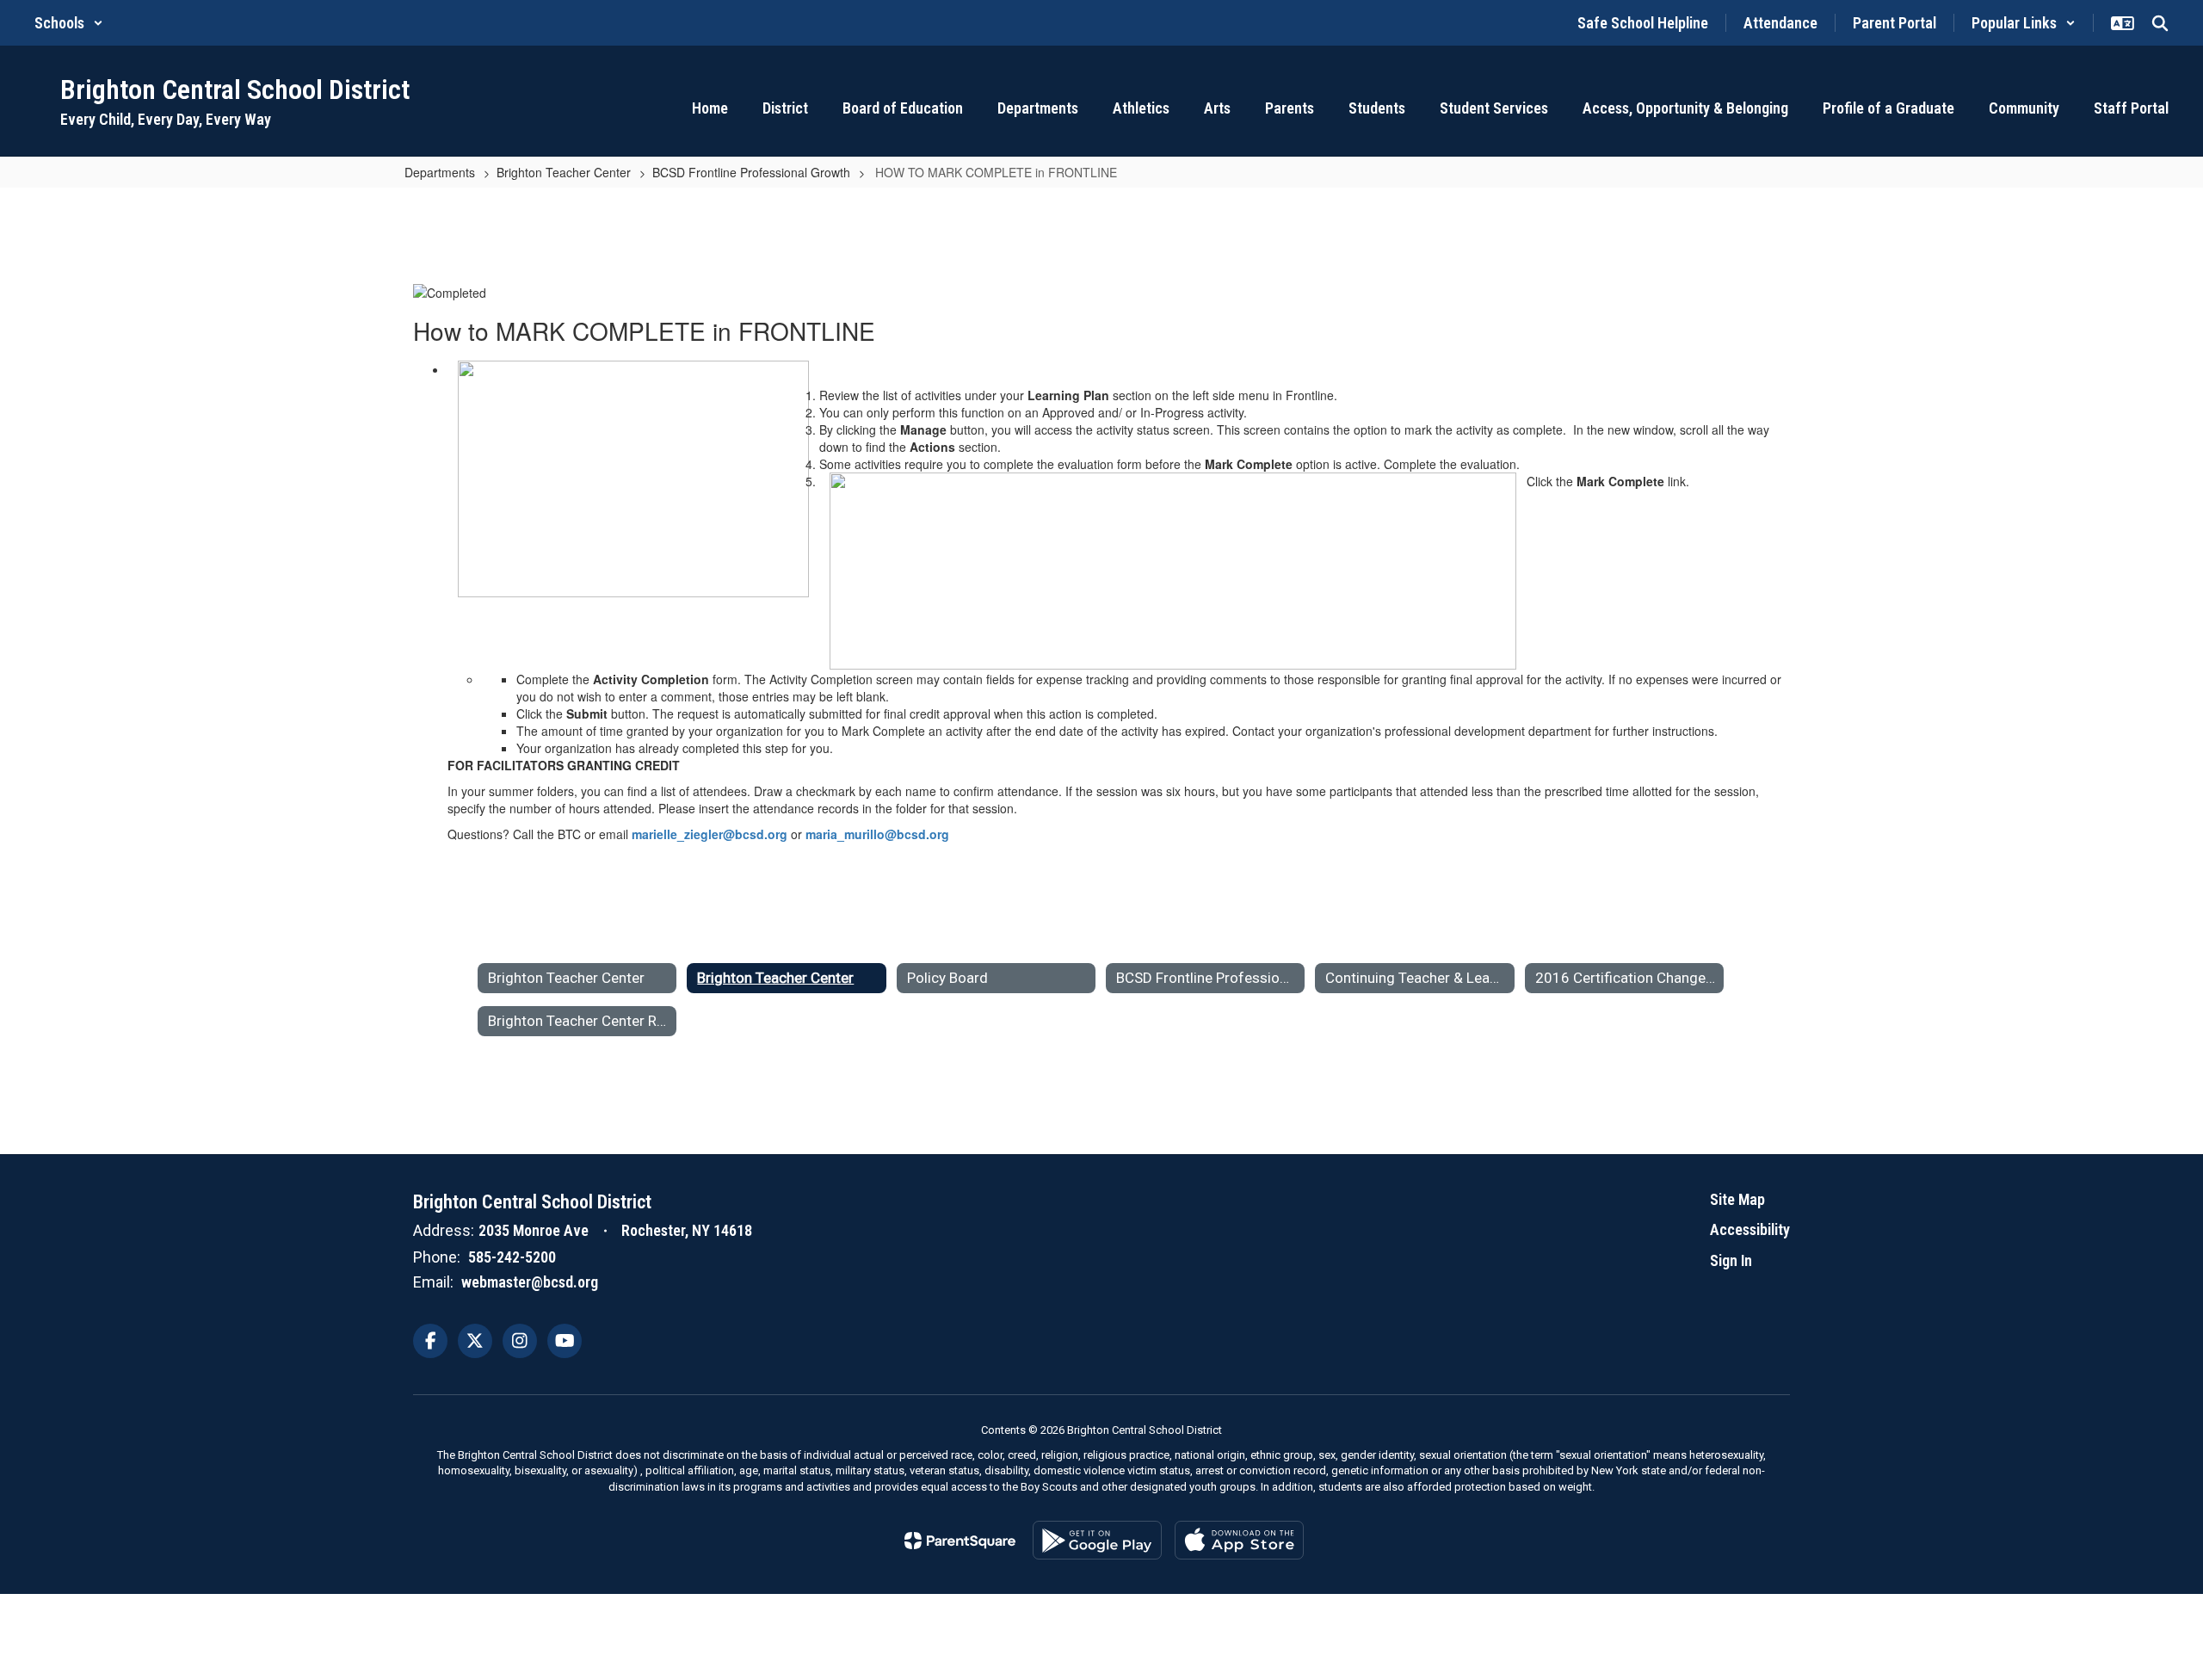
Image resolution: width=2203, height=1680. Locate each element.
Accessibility (1750, 1229)
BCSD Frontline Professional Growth (751, 172)
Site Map (1737, 1199)
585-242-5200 (512, 1257)
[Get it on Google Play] (1097, 1540)
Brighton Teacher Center (564, 172)
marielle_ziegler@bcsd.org (710, 834)
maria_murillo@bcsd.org (877, 834)
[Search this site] (2160, 23)
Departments (440, 172)
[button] (69, 23)
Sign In (1731, 1260)
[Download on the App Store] (1239, 1540)
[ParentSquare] (960, 1541)
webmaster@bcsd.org (530, 1282)
